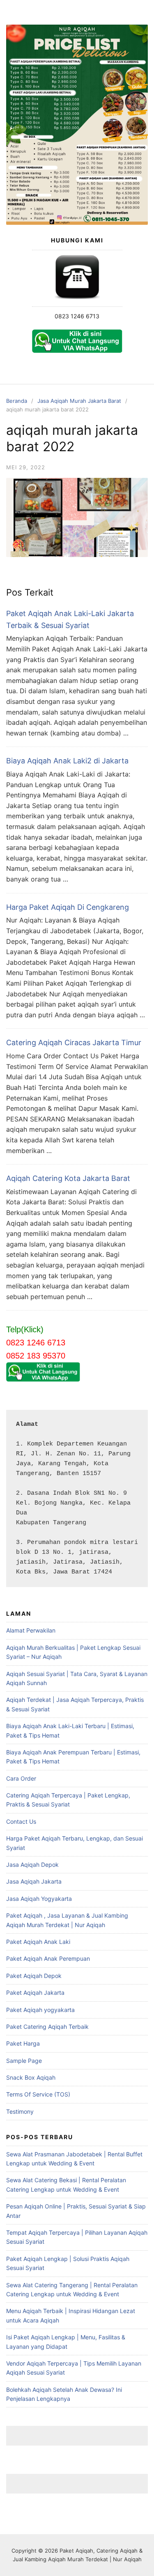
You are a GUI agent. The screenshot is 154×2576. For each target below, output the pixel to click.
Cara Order (21, 1778)
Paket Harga (23, 2043)
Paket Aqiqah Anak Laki (38, 1942)
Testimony (20, 2111)
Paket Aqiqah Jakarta (35, 1993)
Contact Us (21, 1821)
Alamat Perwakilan (31, 1630)
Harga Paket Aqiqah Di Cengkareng (68, 907)
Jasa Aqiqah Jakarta (34, 1881)
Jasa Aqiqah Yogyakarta (39, 1899)
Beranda (17, 401)
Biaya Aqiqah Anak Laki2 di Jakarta (67, 761)
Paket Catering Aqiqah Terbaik (47, 2027)
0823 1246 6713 (77, 316)
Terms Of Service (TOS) (38, 2094)
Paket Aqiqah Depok (34, 1976)
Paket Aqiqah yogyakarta (40, 2010)
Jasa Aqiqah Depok (32, 1865)
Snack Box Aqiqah (31, 2077)
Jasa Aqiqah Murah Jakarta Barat (79, 401)
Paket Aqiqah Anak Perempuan (48, 1958)
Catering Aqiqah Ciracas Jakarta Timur (74, 1043)
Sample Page (24, 2061)
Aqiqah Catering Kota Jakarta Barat (68, 1178)
